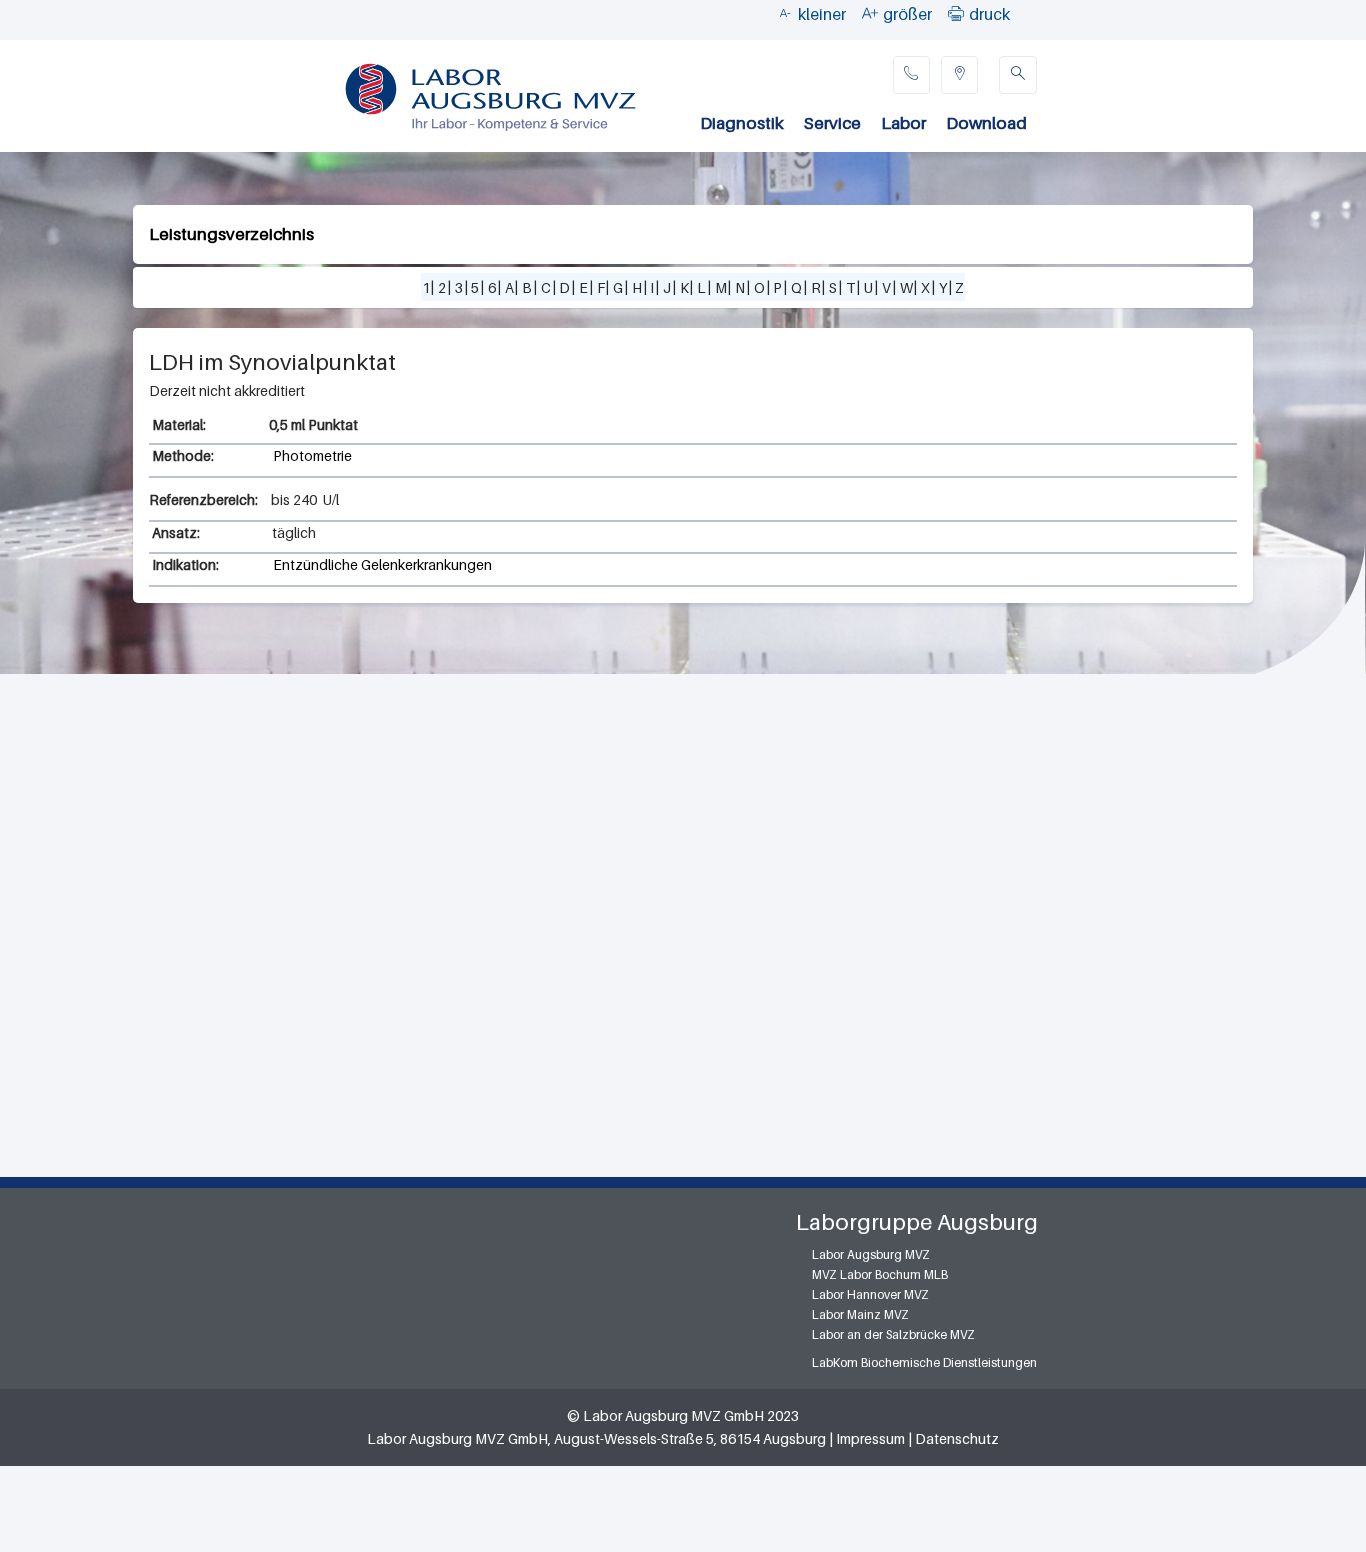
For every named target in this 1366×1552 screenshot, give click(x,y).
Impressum (870, 1438)
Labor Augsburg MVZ (871, 1254)
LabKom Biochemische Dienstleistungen (924, 1362)
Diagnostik (742, 123)
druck (989, 14)
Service (832, 123)
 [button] (956, 13)
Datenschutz (957, 1438)
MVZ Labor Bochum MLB (880, 1274)
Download (986, 123)
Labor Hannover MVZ (870, 1294)
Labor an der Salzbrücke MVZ (893, 1334)
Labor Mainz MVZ (860, 1314)
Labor (903, 123)
